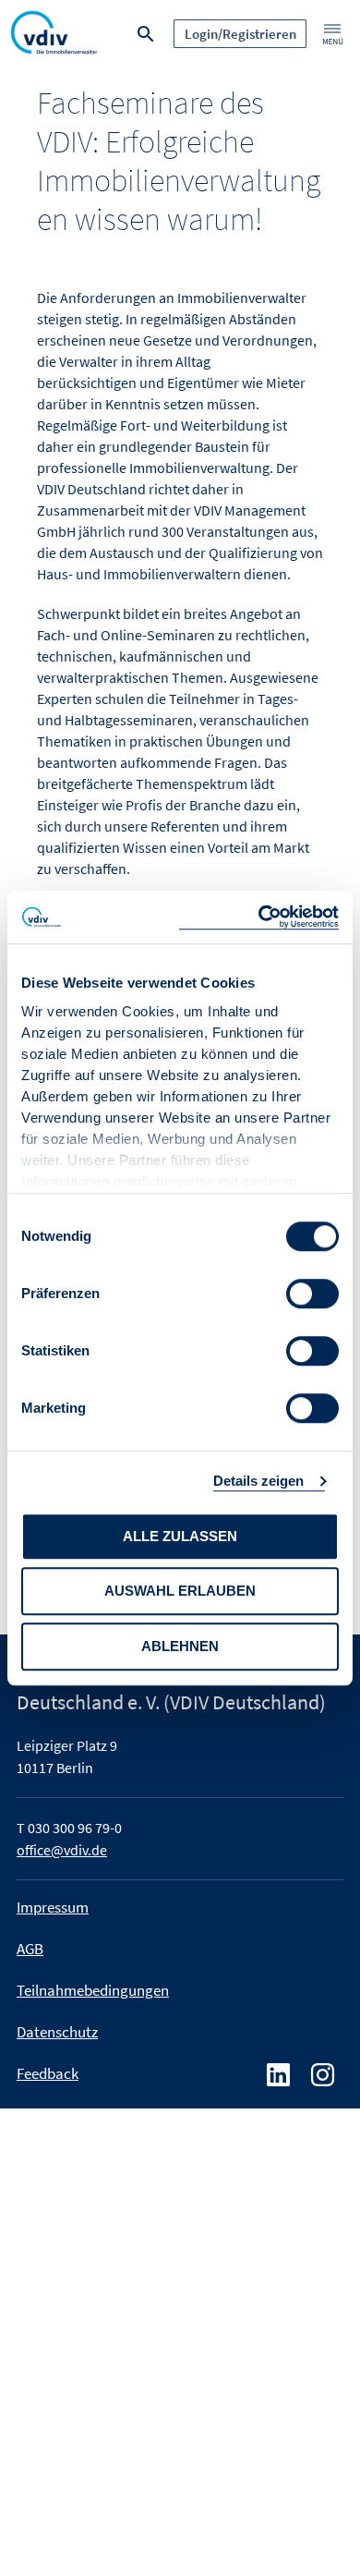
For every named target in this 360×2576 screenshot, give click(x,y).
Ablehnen (180, 1646)
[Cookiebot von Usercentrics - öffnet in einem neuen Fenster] (259, 917)
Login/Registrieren (240, 34)
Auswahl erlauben (180, 1591)
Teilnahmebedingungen (93, 1990)
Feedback (48, 2073)
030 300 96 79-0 (75, 1828)
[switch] (312, 1294)
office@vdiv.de (62, 1850)
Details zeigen (258, 1481)
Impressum (53, 1907)
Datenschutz (57, 2032)
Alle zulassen (180, 1536)
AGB (30, 1949)
